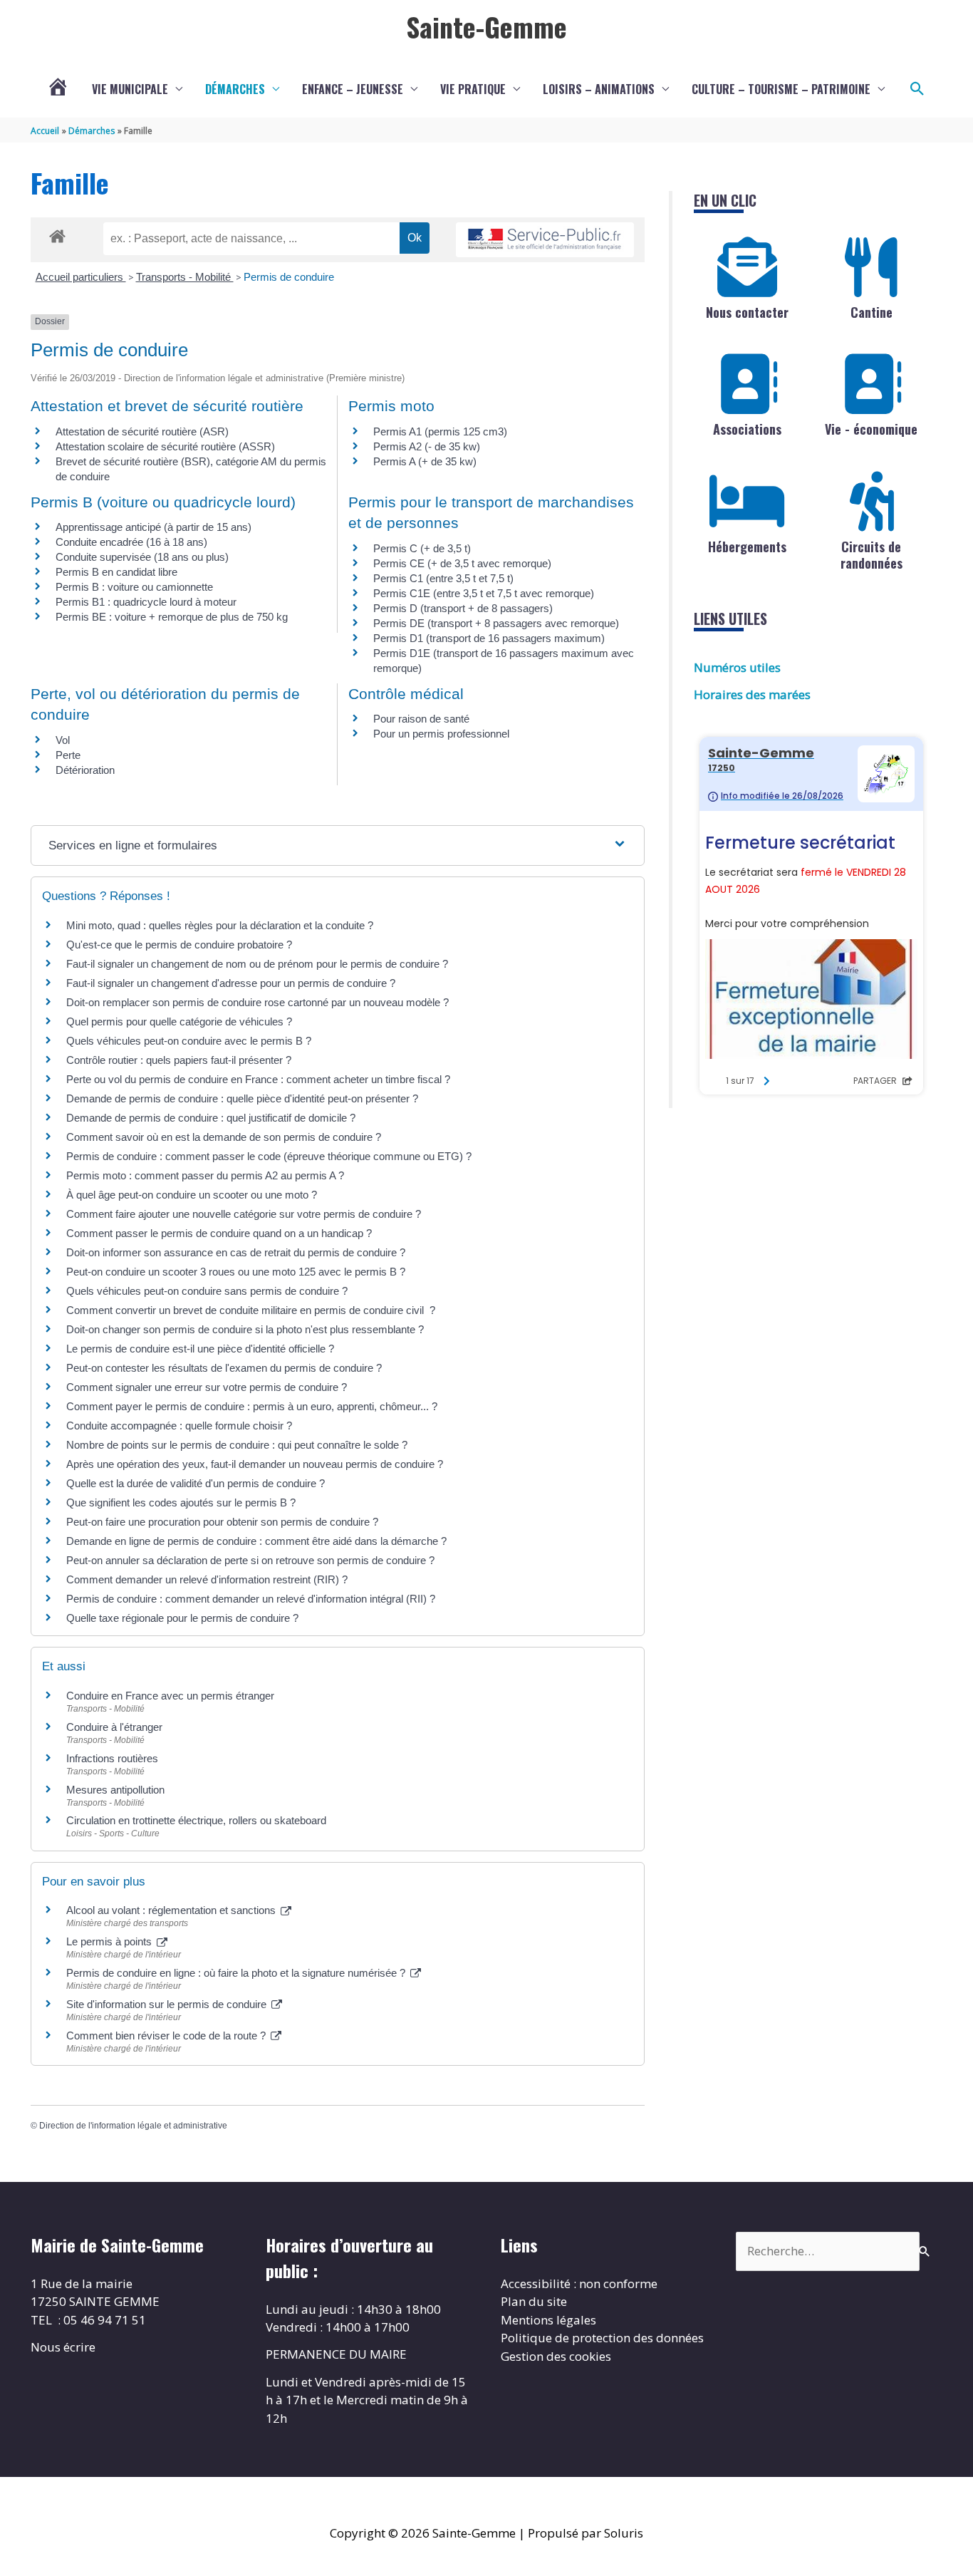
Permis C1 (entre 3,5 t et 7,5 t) (443, 578)
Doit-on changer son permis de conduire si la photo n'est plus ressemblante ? (245, 1329)
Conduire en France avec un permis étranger (170, 1696)
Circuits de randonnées (871, 555)
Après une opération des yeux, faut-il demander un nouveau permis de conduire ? (255, 1464)
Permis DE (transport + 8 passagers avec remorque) (496, 623)
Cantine (871, 312)
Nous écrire (63, 2347)
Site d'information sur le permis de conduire (168, 2004)
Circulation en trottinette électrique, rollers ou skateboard (196, 1820)
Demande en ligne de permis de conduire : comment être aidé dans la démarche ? (256, 1541)
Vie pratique (473, 89)
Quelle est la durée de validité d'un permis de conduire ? (196, 1483)
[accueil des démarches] (57, 234)
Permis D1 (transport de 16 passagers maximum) (489, 638)
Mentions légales (548, 2320)
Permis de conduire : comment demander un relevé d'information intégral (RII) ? (251, 1599)
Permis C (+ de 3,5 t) (422, 548)
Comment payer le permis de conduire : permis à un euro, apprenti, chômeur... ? (252, 1406)
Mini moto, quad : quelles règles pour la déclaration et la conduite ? (220, 925)
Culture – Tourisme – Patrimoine (781, 89)
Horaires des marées (752, 694)
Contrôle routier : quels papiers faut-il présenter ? (179, 1060)
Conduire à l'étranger (114, 1727)
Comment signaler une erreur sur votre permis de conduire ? (207, 1387)
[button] (917, 89)
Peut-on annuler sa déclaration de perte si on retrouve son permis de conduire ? (250, 1560)
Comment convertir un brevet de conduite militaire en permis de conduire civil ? (251, 1310)
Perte (68, 755)
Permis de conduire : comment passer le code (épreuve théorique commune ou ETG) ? (269, 1156)
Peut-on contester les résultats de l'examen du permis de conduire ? (224, 1368)
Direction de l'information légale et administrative (133, 2126)
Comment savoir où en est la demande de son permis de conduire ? (224, 1137)
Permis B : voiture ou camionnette (134, 587)
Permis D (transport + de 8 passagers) (463, 608)
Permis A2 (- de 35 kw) (427, 446)
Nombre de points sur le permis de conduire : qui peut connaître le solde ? (237, 1445)
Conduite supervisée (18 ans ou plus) (142, 557)
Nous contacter (747, 312)
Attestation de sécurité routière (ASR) (142, 431)
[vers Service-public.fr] (545, 240)
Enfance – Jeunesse (353, 89)
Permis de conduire (289, 277)
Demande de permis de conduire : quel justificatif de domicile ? (211, 1118)
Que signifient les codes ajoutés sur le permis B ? (181, 1502)
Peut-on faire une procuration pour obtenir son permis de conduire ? (222, 1522)
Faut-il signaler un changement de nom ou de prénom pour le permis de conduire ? (257, 964)
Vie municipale (130, 89)
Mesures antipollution (115, 1790)
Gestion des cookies (556, 2356)
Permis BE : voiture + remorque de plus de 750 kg (172, 617)
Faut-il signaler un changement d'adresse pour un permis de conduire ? (231, 983)
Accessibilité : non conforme (579, 2283)
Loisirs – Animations (599, 89)
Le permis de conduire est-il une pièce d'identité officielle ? (200, 1349)
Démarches (235, 89)
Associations (747, 429)
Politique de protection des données (602, 2338)
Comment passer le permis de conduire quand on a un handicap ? (219, 1233)
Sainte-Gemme (486, 26)
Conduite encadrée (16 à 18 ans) (131, 542)
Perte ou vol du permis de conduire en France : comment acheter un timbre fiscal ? (258, 1079)
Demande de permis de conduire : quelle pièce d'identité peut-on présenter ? (242, 1098)
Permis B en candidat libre (116, 572)
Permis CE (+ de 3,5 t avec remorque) (462, 563)
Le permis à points (110, 1941)
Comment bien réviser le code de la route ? (167, 2036)
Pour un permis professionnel (441, 734)
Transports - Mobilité (185, 277)
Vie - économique (871, 429)
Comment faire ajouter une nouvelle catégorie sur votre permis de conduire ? (244, 1214)
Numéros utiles (737, 667)
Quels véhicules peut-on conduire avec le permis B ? (189, 1041)
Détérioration (85, 770)
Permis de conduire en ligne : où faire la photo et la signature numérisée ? (237, 1973)
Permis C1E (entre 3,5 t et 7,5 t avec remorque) (484, 593)
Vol (63, 740)
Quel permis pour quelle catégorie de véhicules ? (179, 1021)
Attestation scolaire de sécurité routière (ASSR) (165, 446)
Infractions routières (112, 1758)
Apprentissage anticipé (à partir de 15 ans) (154, 527)
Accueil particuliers (81, 277)
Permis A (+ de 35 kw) (425, 461)
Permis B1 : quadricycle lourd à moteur (146, 602)
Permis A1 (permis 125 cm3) (440, 431)
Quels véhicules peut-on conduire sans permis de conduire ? (207, 1291)
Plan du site (534, 2301)
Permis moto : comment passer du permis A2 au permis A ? (205, 1175)
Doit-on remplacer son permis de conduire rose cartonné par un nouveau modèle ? (257, 1002)
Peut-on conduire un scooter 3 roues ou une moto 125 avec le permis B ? (236, 1272)
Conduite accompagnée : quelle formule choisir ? (179, 1426)
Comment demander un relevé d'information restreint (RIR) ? (207, 1579)
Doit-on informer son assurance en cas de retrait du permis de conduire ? (236, 1252)
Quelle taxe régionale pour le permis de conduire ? (182, 1618)
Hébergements (747, 547)
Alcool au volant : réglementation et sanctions (172, 1910)
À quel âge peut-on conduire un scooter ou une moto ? (192, 1195)
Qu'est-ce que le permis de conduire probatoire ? (179, 945)
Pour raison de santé (421, 719)
